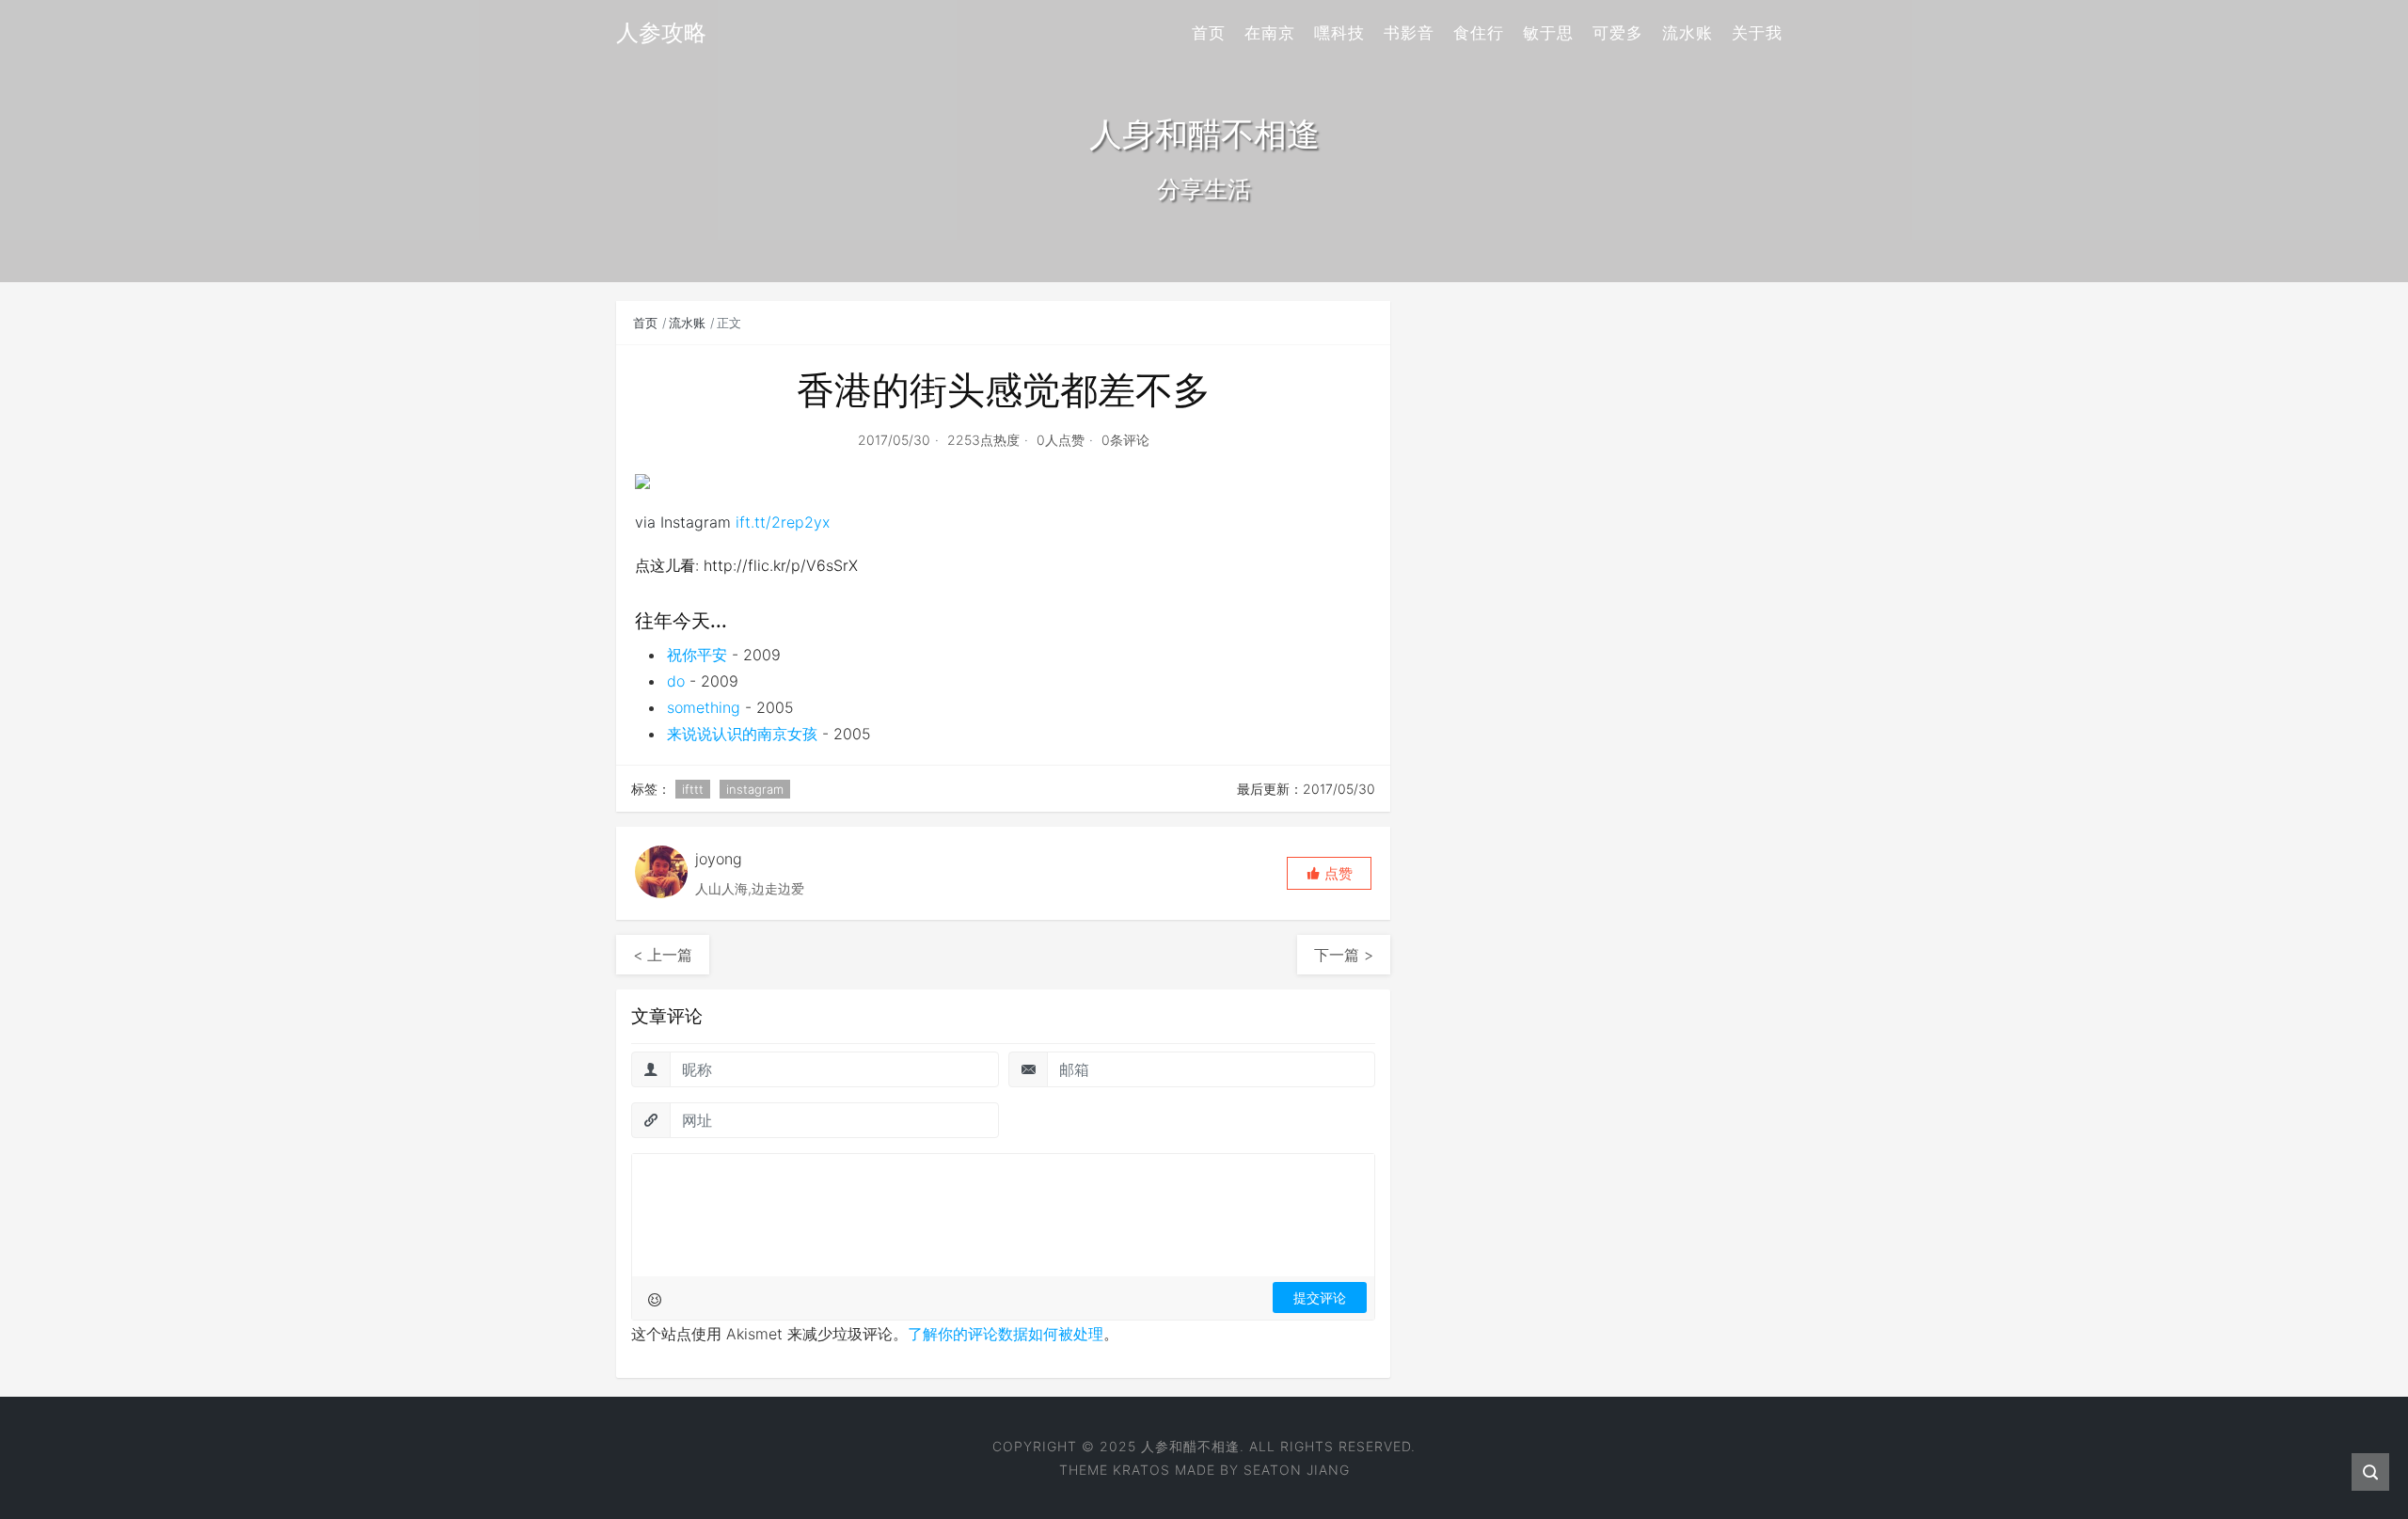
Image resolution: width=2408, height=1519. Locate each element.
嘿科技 (1339, 33)
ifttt (693, 789)
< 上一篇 (663, 955)
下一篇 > (1344, 955)
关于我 (1757, 33)
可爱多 (1618, 33)
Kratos (1141, 1470)
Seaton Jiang (1297, 1470)
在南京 (1270, 33)
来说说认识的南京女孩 (742, 734)
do (676, 681)
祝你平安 (697, 655)
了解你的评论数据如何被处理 (1006, 1334)
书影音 (1409, 33)
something (704, 707)
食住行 (1479, 33)
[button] (1329, 873)
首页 (1209, 33)
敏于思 (1548, 33)
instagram (755, 789)
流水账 (1687, 33)
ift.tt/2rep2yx (783, 522)
